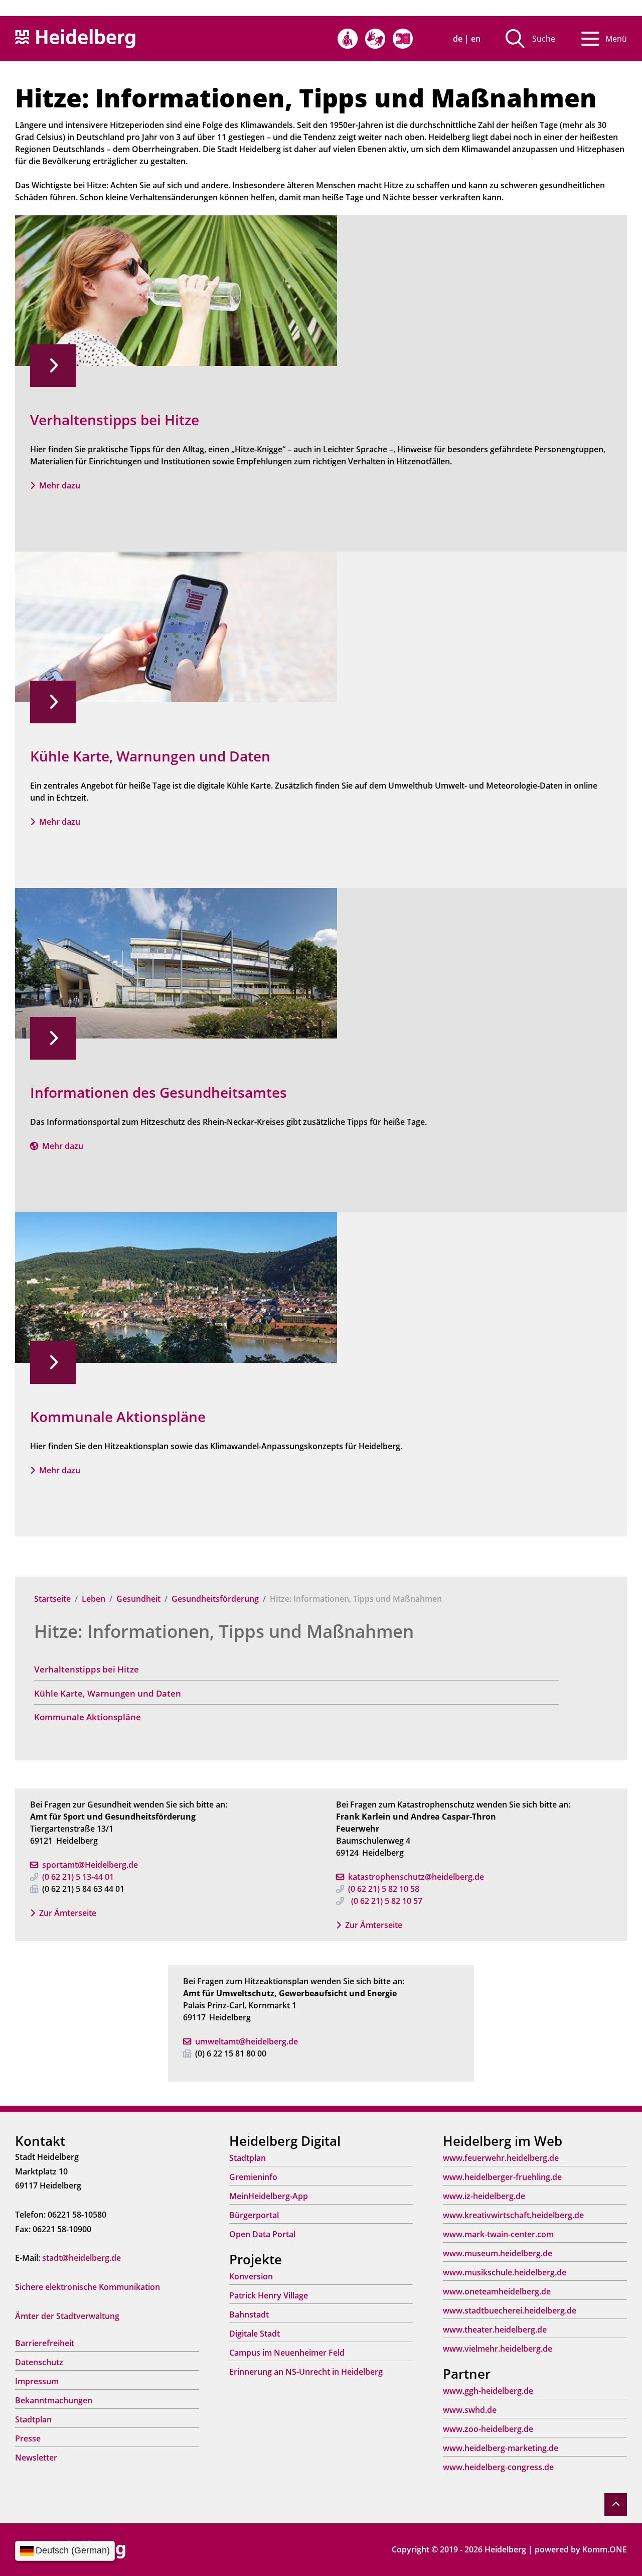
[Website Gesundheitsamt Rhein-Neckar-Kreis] (176, 962)
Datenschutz (39, 2362)
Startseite (52, 1599)
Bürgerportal (254, 2215)
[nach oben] (616, 2504)
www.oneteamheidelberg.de (497, 2291)
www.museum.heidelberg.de (498, 2253)
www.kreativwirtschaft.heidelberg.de (513, 2215)
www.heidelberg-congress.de (498, 2467)
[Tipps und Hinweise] (176, 290)
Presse (28, 2438)
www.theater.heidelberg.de (495, 2330)
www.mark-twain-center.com (498, 2234)
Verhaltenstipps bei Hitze (87, 1669)
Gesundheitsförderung (215, 1599)
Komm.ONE (605, 2549)
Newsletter (36, 2458)
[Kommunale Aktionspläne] (176, 1286)
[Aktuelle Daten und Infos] (176, 626)
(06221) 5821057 (387, 1901)
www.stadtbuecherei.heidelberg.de (510, 2310)
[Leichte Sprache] (403, 39)
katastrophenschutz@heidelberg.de (428, 1877)
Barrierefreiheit (45, 2343)
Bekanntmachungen (54, 2400)
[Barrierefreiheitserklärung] (348, 39)
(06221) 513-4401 (78, 1877)
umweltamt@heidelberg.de (247, 2041)
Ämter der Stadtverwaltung (67, 2316)
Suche (544, 39)
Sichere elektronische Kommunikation (88, 2287)
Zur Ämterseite (68, 1913)
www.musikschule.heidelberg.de (505, 2272)
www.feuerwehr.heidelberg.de (501, 2158)
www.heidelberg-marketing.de (501, 2448)
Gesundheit (138, 1599)
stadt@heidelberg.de (82, 2258)
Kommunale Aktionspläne (88, 1717)
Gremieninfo (253, 2177)
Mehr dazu (60, 485)
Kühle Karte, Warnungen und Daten (108, 1693)
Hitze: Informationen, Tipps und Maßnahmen (224, 1631)
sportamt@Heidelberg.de (90, 1865)
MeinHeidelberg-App (269, 2196)
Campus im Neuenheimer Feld (287, 2353)
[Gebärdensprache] (375, 39)
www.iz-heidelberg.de (484, 2196)
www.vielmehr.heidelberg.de (498, 2349)
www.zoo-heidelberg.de (488, 2429)
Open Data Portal (262, 2234)
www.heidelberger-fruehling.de (502, 2177)
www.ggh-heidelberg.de (488, 2391)
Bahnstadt (249, 2314)
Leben (94, 1599)
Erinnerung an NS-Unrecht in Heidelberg (306, 2372)
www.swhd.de (470, 2410)
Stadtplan (33, 2419)
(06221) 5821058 (384, 1889)
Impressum (37, 2381)
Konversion (251, 2276)
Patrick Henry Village (269, 2295)
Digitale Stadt (255, 2334)
